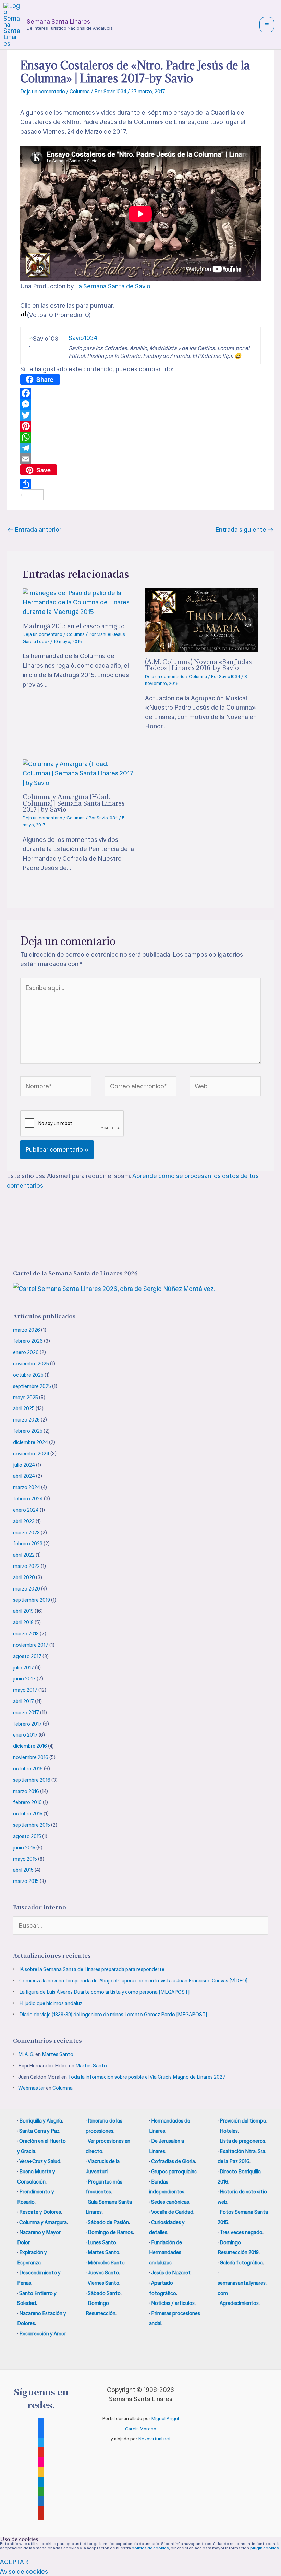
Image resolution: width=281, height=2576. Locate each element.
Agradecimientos (239, 2303)
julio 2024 (24, 1465)
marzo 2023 (26, 1533)
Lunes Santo (102, 2242)
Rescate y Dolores (40, 2212)
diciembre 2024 (30, 1442)
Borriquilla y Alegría (41, 2121)
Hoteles (229, 2131)
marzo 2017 (26, 1713)
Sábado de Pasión (108, 2222)
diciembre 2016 (30, 1746)
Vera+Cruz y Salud (40, 2161)
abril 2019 (23, 1611)
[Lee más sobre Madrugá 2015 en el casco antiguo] (80, 602)
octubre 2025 (28, 1375)
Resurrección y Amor (42, 2334)
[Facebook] (140, 393)
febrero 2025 (28, 1431)
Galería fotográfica (241, 2263)
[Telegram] (140, 448)
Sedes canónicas (170, 2202)
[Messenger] (140, 404)
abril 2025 (24, 1408)
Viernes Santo (103, 2283)
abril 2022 (24, 1555)
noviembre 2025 (31, 1364)
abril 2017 (23, 1701)
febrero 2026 (28, 1341)
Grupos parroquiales (174, 2172)
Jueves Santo (103, 2273)
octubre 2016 (28, 1769)
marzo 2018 (26, 1634)
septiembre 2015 (32, 1825)
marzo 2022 (26, 1566)
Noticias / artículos (173, 2303)
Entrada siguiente (244, 529)
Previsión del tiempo (243, 2121)
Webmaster (32, 2088)
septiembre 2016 (32, 1780)
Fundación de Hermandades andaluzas (166, 2253)
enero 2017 (25, 1735)
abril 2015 (23, 1870)
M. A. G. (26, 2054)
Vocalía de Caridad (172, 2212)
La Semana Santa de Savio (113, 286)
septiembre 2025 (32, 1386)
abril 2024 (24, 1476)
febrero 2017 (27, 1724)
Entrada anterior (34, 529)
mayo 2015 (25, 1859)
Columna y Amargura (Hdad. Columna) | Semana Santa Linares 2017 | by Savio (74, 803)
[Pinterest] (140, 426)
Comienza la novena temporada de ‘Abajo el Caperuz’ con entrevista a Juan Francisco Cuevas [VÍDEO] (133, 1981)
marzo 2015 (26, 1881)
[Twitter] (140, 415)
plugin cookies (265, 2548)
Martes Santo (58, 2054)
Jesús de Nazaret (171, 2273)
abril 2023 (24, 1521)
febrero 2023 (28, 1544)
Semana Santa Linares (58, 21)
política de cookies (150, 2548)
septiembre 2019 (32, 1600)
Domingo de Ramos (110, 2232)
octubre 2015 (28, 1814)
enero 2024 (26, 1510)
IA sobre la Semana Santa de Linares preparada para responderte (92, 1969)
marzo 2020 (27, 1589)
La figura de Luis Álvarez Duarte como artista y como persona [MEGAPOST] (104, 1992)
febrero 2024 (28, 1499)
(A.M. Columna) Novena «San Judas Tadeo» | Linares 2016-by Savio (198, 664)
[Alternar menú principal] (267, 25)
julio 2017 (23, 1668)
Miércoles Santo (106, 2263)
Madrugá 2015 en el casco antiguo (74, 626)
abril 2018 (23, 1622)
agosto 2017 (27, 1656)
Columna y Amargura (43, 2222)
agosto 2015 (27, 1836)
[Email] (140, 459)
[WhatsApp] (140, 437)
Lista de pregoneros (242, 2141)
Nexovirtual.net (155, 2439)
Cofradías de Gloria (173, 2161)
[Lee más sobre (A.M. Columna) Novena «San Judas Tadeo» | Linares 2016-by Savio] (202, 620)
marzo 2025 (26, 1420)
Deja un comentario (43, 92)
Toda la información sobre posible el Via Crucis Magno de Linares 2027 (147, 2077)
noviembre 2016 (31, 1757)
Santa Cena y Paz (39, 2131)
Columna (80, 92)
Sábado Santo (104, 2293)
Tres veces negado (241, 2232)
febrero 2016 (27, 1802)
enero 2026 (26, 1352)
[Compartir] (140, 484)
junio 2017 (24, 1679)
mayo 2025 (26, 1398)
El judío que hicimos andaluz (51, 2003)
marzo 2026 (27, 1330)
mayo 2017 (25, 1690)
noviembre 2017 (31, 1645)
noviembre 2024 (31, 1454)
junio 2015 (24, 1848)
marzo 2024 (27, 1487)
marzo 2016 (26, 1791)
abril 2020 (24, 1577)
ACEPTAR (14, 2562)
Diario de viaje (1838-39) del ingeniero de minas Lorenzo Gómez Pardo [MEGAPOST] (113, 2015)
